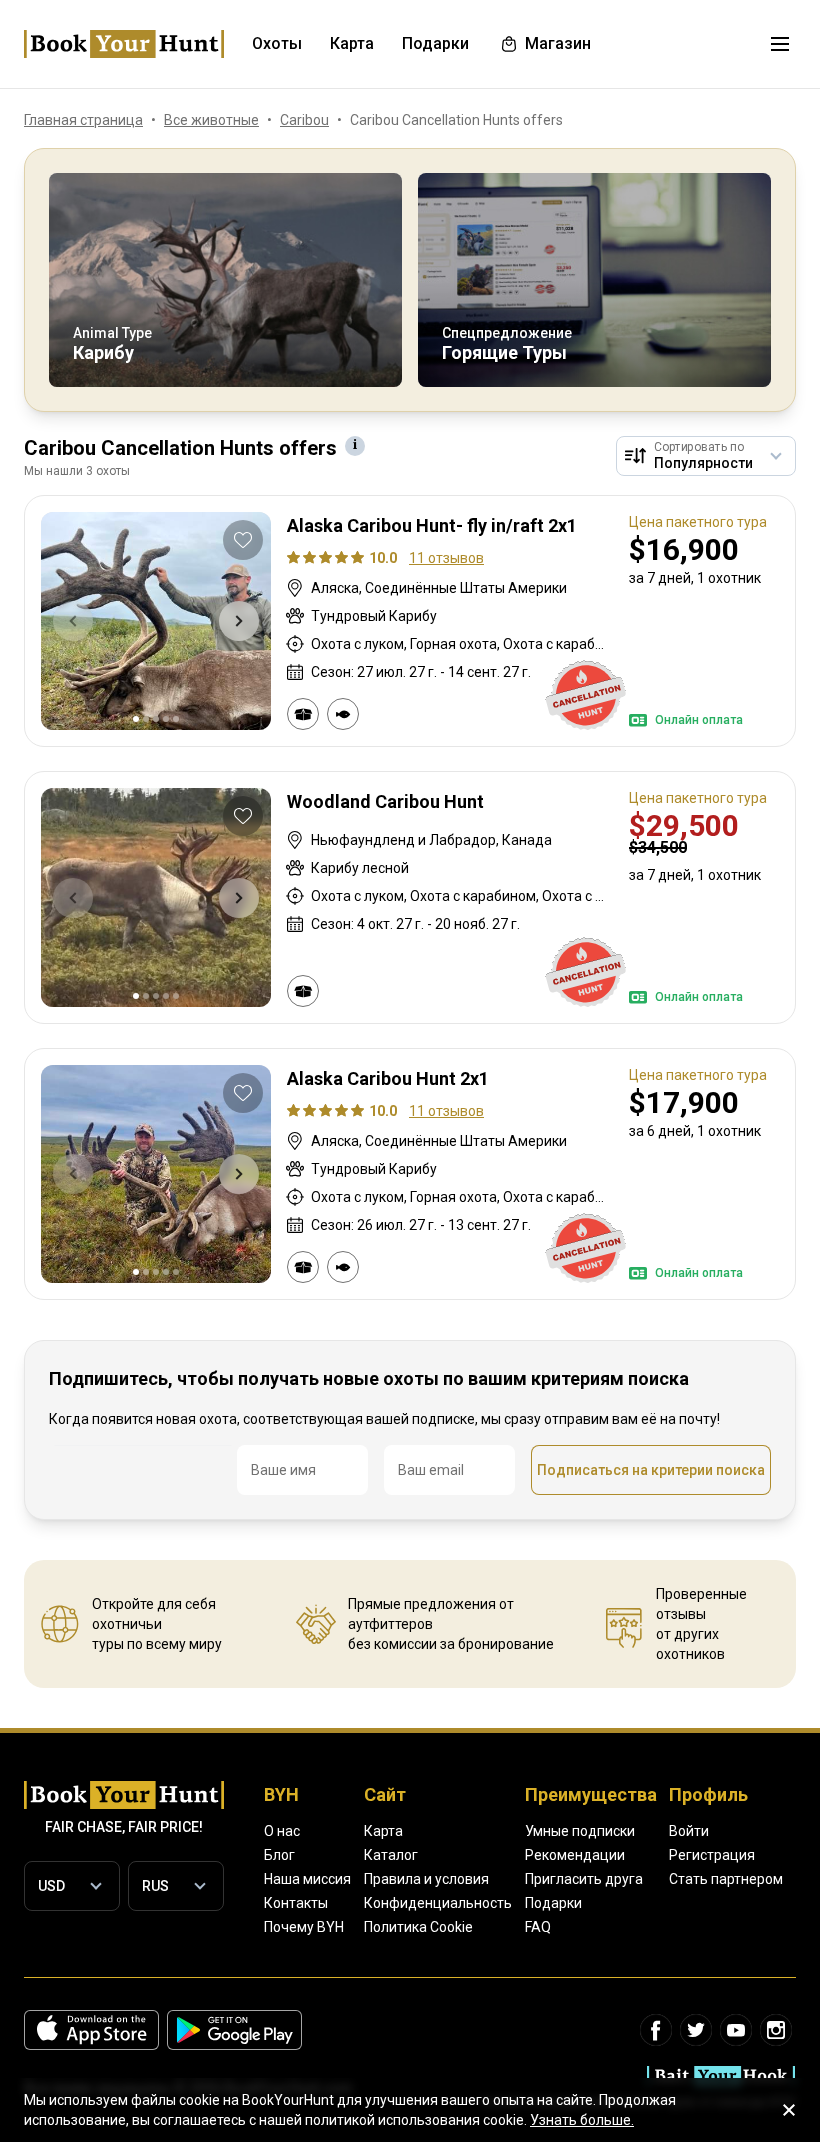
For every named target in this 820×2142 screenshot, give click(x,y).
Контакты (296, 1903)
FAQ (538, 1927)
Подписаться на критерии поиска (651, 1470)
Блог (279, 1855)
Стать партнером (726, 1879)
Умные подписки (580, 1831)
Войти (689, 1831)
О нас (282, 1831)
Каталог (391, 1855)
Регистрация (712, 1855)
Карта (383, 1831)
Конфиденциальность (438, 1903)
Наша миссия (307, 1879)
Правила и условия (426, 1879)
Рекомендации (575, 1855)
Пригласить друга (584, 1879)
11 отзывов (446, 558)
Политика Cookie (418, 1927)
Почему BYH (304, 1927)
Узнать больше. (582, 2120)
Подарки (553, 1903)
